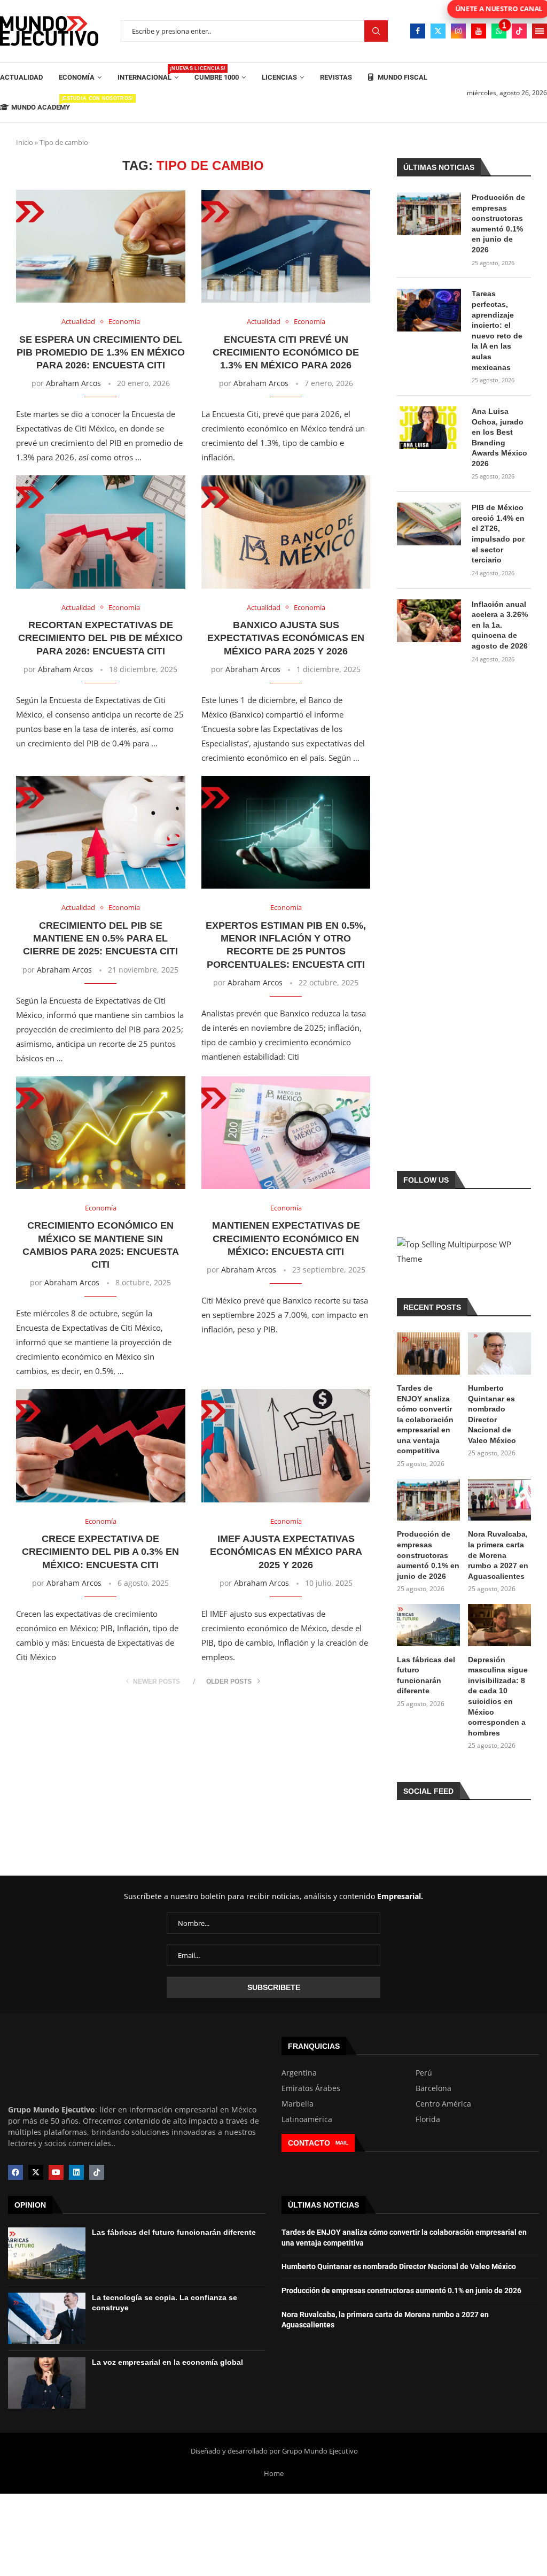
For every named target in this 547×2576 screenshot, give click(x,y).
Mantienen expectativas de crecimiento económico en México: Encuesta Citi (286, 1239)
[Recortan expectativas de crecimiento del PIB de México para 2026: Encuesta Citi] (101, 532)
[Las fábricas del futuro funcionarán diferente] (428, 1625)
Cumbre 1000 (217, 77)
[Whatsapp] (499, 31)
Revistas (336, 77)
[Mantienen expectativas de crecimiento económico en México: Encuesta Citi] (286, 1133)
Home (274, 2473)
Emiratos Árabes (311, 2088)
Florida (428, 2119)
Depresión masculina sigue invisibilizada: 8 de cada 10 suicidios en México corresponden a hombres (498, 1696)
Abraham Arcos (73, 383)
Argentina (299, 2073)
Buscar (376, 31)
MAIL (342, 2143)
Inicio (25, 142)
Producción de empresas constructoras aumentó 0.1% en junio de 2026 (498, 223)
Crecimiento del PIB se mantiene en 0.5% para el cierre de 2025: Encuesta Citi (100, 939)
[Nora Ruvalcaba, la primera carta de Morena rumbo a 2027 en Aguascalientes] (499, 1500)
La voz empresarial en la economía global (167, 2362)
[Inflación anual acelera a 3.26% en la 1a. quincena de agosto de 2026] (429, 621)
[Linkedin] (76, 2172)
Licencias (279, 77)
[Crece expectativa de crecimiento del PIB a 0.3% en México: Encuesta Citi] (101, 1445)
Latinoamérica (307, 2119)
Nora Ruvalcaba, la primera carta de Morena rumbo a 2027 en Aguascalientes (498, 1555)
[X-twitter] (36, 2172)
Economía (77, 77)
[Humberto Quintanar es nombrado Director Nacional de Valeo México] (499, 1353)
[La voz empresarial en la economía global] (47, 2383)
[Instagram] (458, 31)
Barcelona (433, 2088)
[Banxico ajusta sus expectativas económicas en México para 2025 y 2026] (286, 532)
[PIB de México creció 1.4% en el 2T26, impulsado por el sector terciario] (429, 524)
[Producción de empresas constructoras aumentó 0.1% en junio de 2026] (429, 214)
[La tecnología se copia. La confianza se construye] (47, 2318)
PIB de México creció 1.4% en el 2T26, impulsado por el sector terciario (498, 534)
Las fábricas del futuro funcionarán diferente (426, 1675)
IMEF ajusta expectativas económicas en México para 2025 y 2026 (286, 1552)
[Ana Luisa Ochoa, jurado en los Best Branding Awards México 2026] (429, 428)
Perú (424, 2073)
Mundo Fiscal (402, 77)
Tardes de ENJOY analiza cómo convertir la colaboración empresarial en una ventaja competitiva (425, 1420)
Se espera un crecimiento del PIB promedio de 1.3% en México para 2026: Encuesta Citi (101, 353)
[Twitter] (438, 31)
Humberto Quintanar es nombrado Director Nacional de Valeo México (492, 1414)
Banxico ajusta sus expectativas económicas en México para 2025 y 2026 (286, 638)
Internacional (148, 74)
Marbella (298, 2104)
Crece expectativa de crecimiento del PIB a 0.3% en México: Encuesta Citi (100, 1552)
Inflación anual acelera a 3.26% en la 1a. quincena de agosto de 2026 (500, 625)
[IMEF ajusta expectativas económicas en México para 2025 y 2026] (286, 1445)
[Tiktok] (519, 31)
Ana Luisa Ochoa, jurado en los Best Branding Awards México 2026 (499, 437)
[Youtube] (479, 31)
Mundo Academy (41, 103)
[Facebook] (418, 31)
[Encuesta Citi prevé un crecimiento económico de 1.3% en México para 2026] (286, 246)
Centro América (443, 2104)
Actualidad (21, 77)
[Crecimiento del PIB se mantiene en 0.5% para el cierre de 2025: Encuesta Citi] (101, 832)
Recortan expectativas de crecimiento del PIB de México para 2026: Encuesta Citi (100, 638)
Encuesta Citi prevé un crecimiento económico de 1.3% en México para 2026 (286, 353)
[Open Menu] (540, 31)
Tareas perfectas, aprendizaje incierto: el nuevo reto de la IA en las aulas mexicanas (497, 330)
